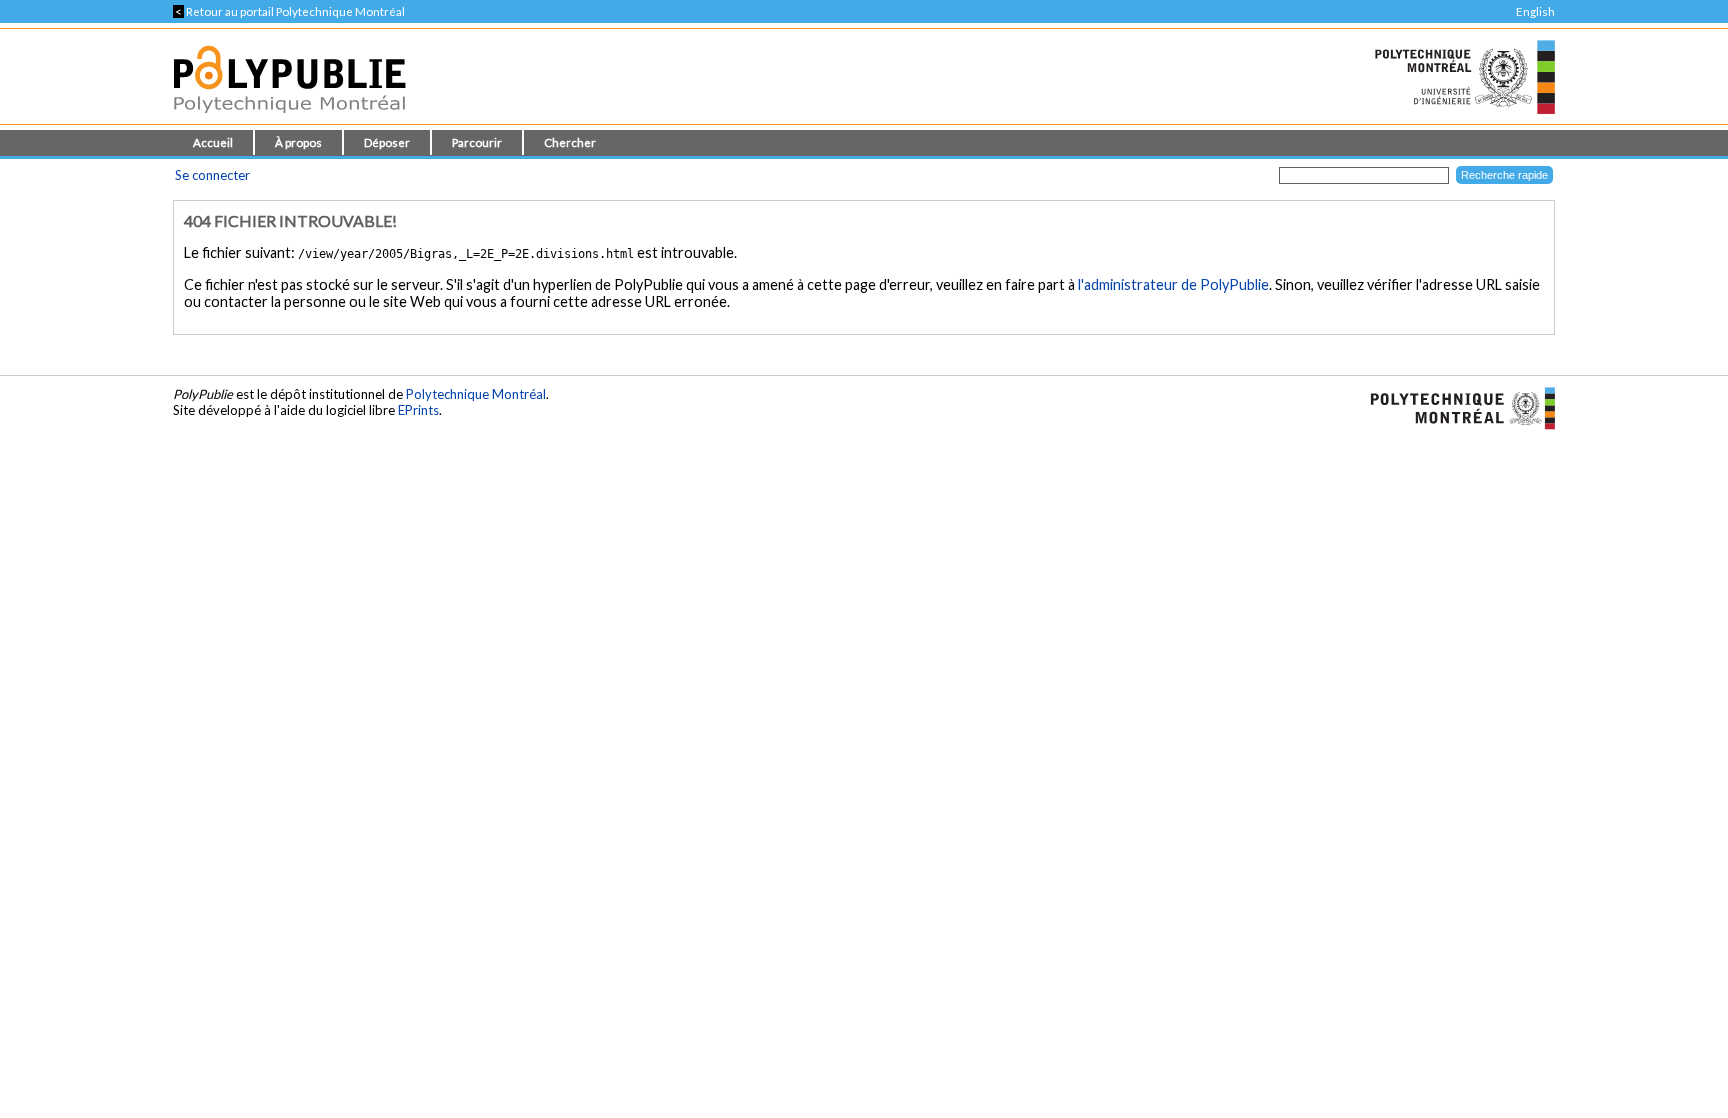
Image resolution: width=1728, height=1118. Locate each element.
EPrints (418, 410)
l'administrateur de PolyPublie (1173, 284)
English (1535, 11)
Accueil (213, 142)
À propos (298, 142)
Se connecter (212, 175)
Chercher (570, 142)
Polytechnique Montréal (476, 394)
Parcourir (477, 142)
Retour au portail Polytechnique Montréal (289, 11)
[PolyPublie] (289, 118)
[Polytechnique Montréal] (1454, 406)
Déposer (387, 142)
